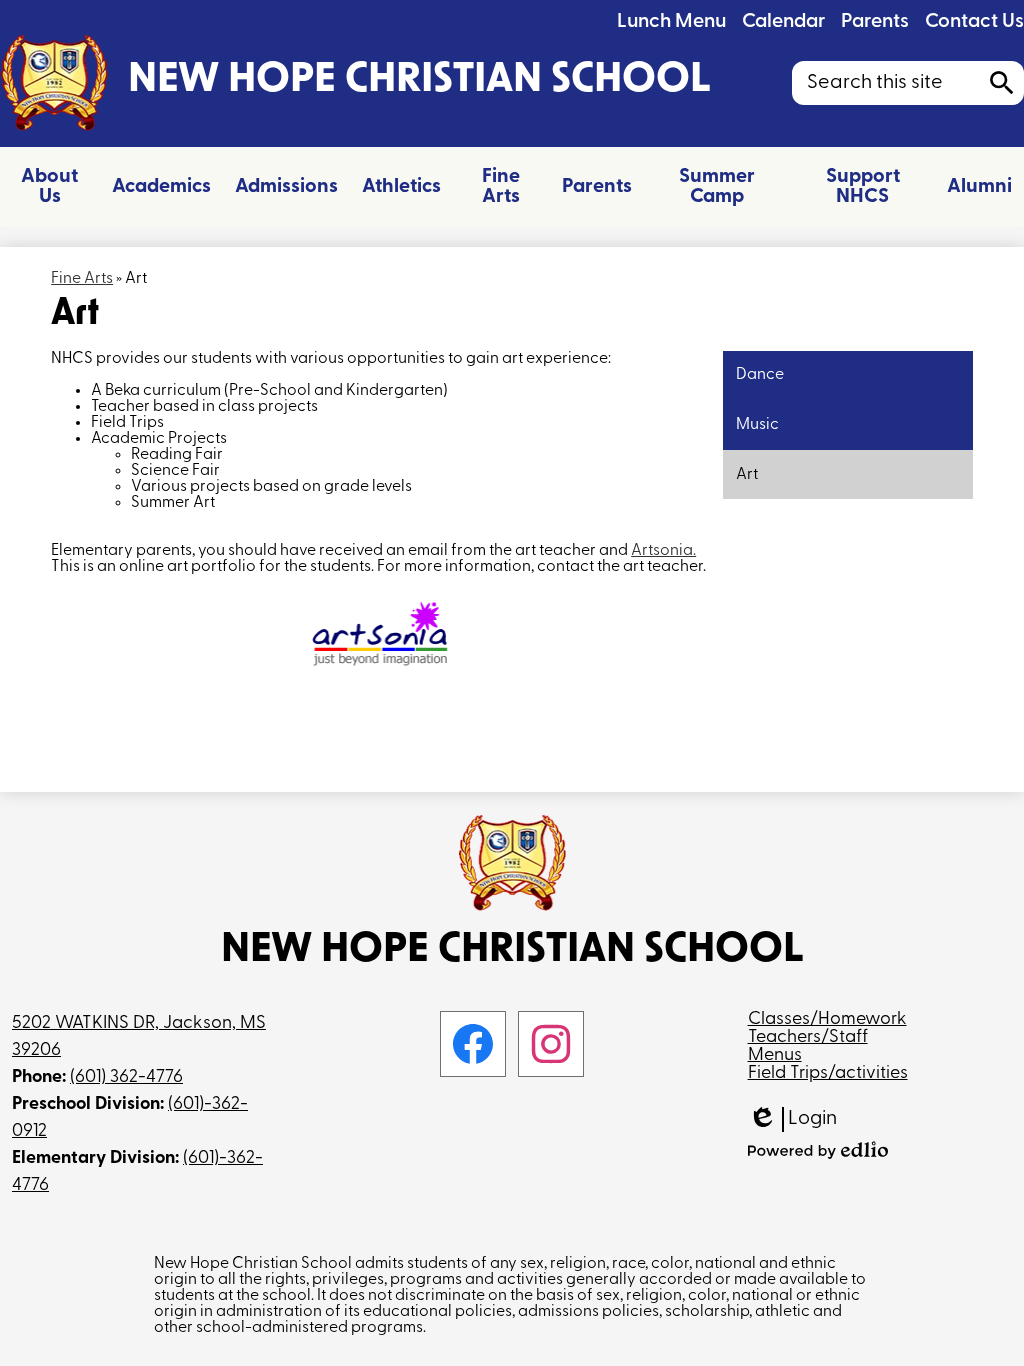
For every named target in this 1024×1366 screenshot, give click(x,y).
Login (792, 1120)
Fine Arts (82, 279)
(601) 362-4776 (126, 1078)
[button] (50, 187)
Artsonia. (663, 551)
